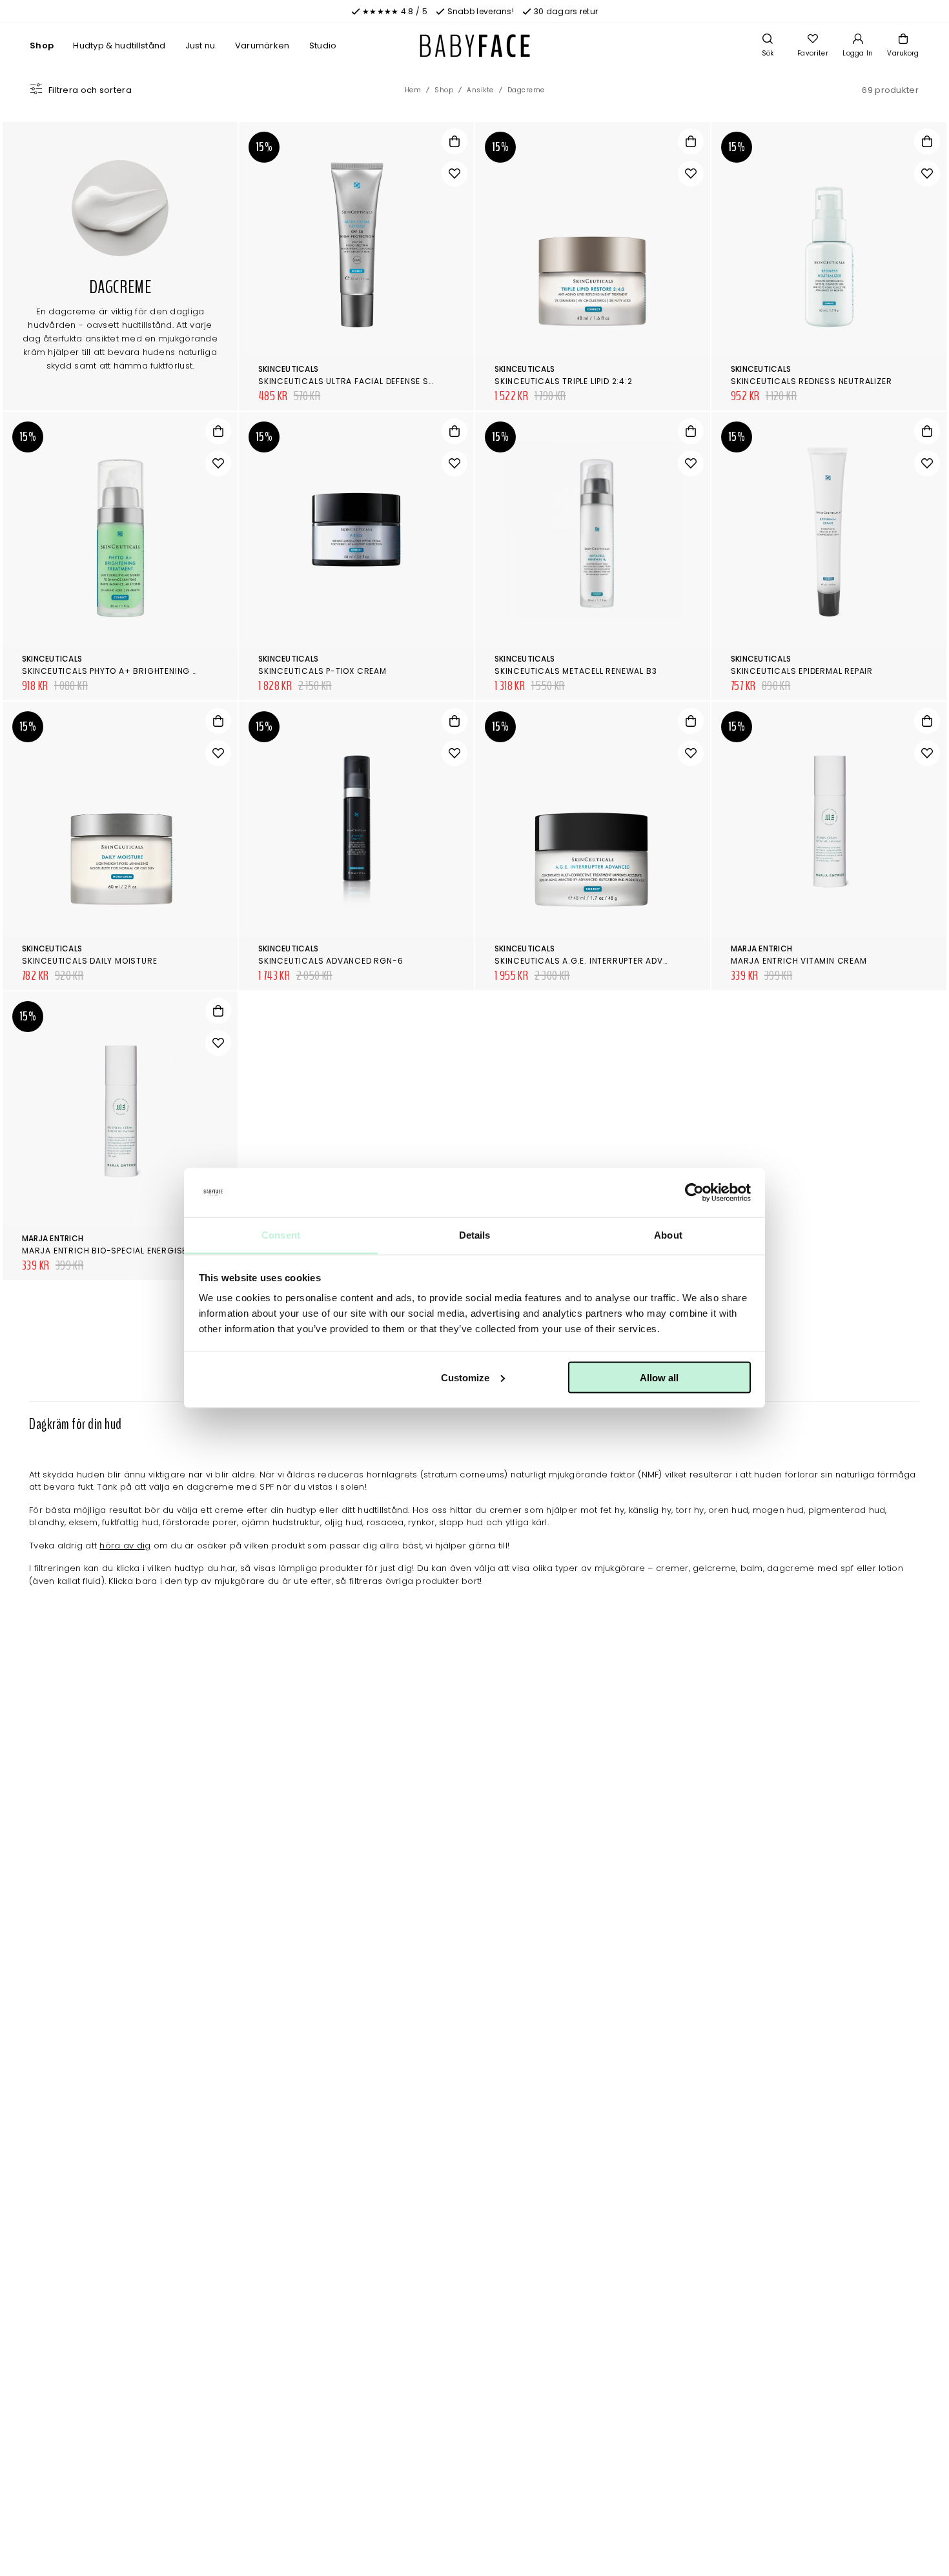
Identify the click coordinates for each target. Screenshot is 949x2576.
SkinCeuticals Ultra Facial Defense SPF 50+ (358, 381)
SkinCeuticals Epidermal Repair (802, 671)
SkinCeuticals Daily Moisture (89, 961)
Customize (465, 1377)
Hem (413, 90)
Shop (42, 46)
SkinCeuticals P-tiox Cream (322, 671)
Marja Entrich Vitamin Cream (799, 961)
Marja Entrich (761, 948)
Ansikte (480, 90)
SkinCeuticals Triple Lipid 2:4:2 (564, 381)
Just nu (200, 46)
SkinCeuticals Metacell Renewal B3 (576, 671)
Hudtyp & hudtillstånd (119, 46)
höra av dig (125, 1546)
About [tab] (668, 1235)
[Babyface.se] (475, 46)
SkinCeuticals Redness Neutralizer (811, 381)
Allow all (659, 1377)
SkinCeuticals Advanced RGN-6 (331, 961)
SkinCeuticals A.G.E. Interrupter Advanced (593, 961)
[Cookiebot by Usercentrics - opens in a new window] (694, 1193)
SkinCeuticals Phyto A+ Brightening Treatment (131, 671)
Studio (323, 46)
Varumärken (262, 46)
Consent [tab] (281, 1235)
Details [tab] (475, 1235)
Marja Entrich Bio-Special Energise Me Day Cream (137, 1251)
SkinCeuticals (288, 369)
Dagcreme (526, 90)
